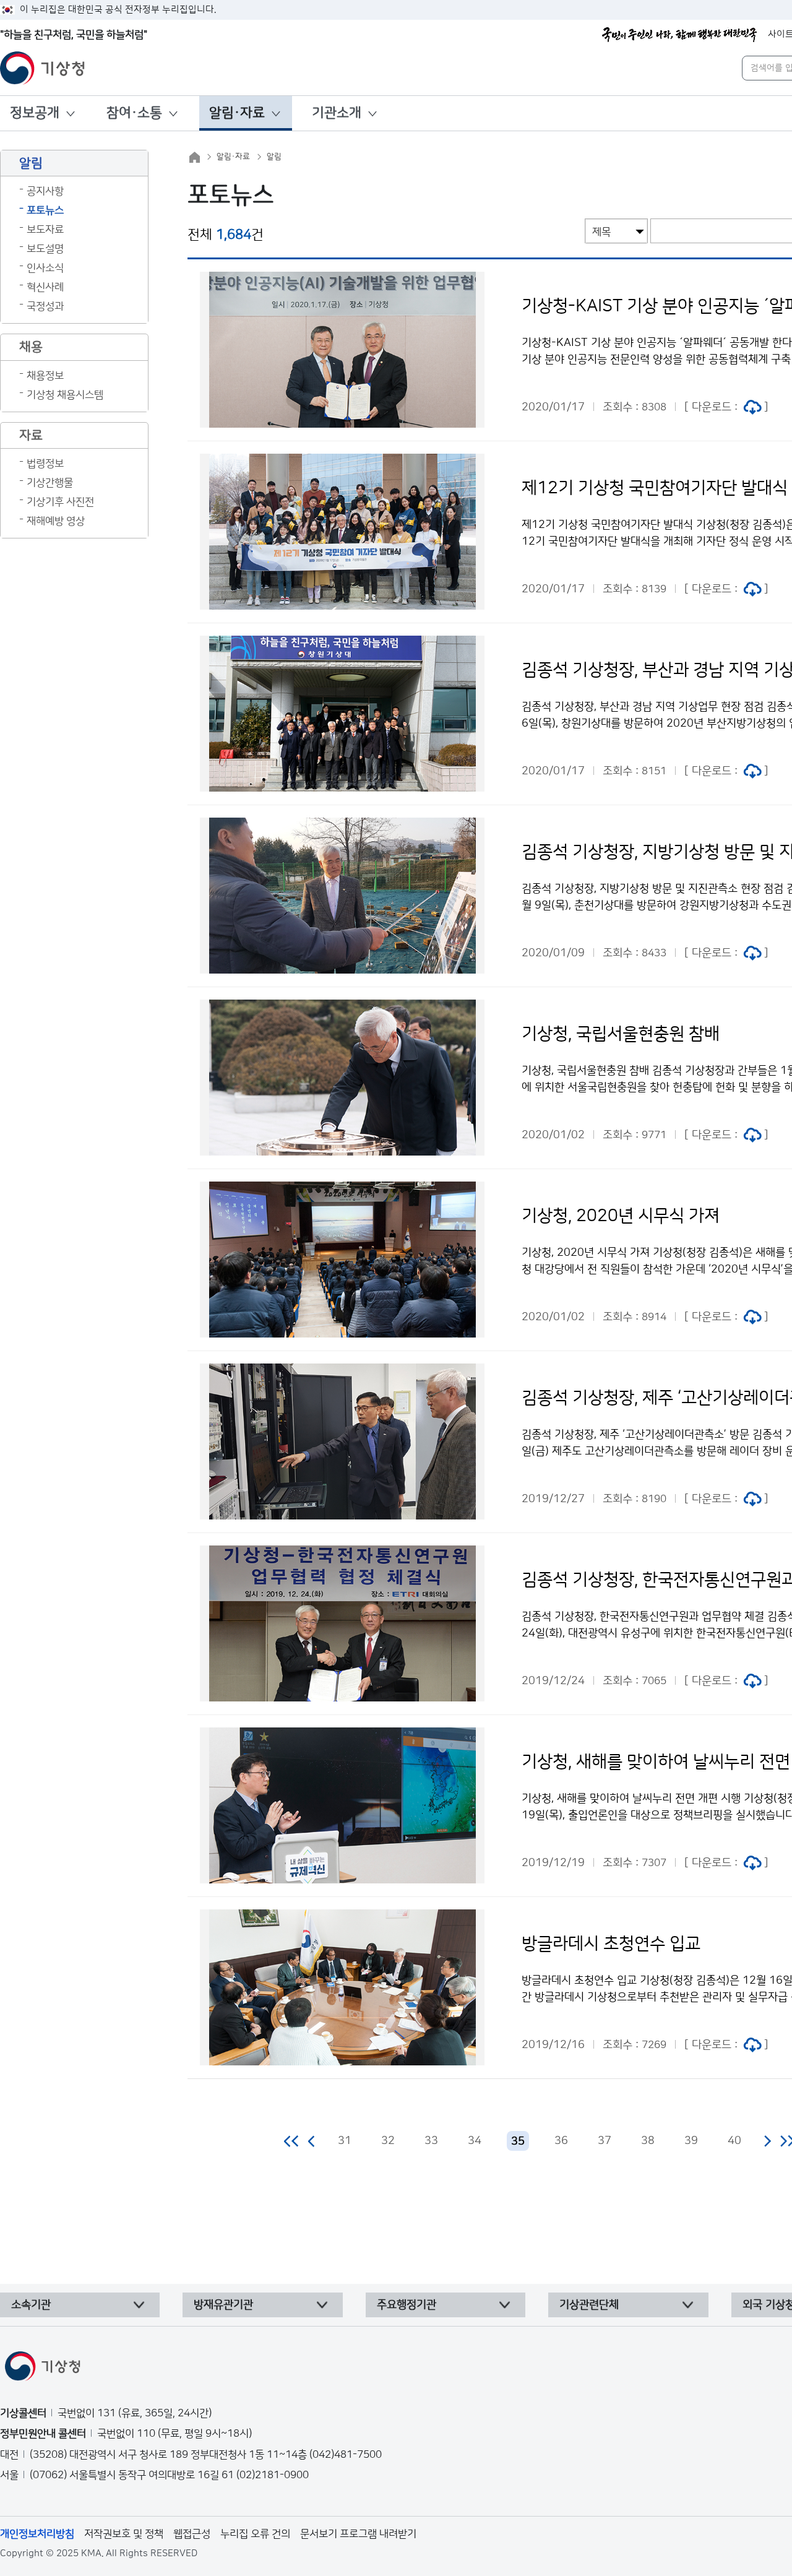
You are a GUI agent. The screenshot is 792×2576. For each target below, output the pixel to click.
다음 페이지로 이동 (767, 2141)
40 (734, 2141)
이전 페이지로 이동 (312, 2141)
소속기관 (31, 2305)
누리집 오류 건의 (255, 2534)
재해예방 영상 (56, 521)
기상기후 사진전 (60, 502)
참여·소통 (134, 113)
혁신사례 (45, 287)
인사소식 (45, 268)
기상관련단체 (589, 2305)
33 (431, 2141)
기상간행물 (50, 483)
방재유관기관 (223, 2305)
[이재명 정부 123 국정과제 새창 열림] (679, 35)
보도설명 (45, 249)
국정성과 (45, 306)
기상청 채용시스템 (65, 395)
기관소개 (337, 113)
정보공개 (35, 113)
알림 (274, 157)
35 (518, 2142)
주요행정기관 (407, 2305)
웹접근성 (192, 2534)
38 (648, 2141)
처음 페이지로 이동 (292, 2141)
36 (561, 2141)
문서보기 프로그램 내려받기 (358, 2534)
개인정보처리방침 (37, 2534)
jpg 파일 (752, 407)
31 (345, 2141)
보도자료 (45, 230)
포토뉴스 (45, 210)
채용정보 (45, 376)
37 (605, 2141)
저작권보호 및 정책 (124, 2534)
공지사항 (45, 191)
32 (388, 2141)
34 (475, 2141)
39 (691, 2141)
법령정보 (45, 464)
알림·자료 (237, 113)
